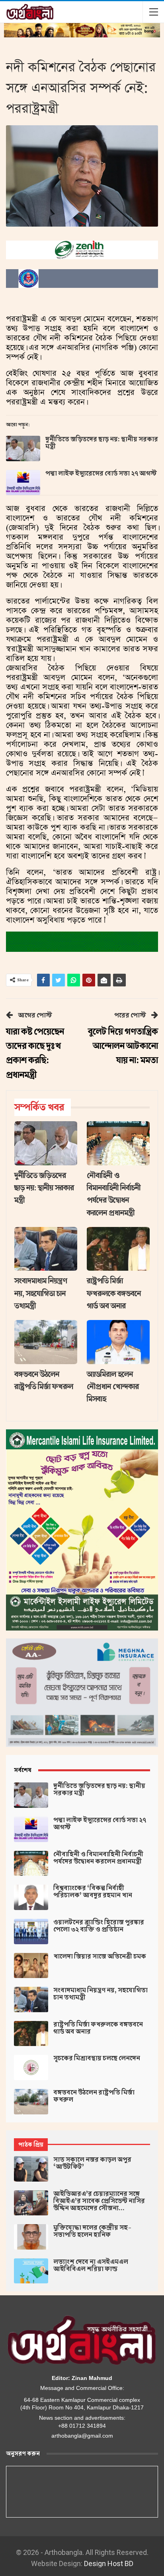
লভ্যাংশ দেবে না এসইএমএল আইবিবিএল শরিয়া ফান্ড (91, 2265)
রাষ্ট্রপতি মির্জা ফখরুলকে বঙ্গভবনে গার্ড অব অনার (98, 2028)
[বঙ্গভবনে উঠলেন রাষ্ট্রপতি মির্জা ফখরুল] (46, 1342)
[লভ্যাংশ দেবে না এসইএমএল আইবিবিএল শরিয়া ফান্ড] (31, 2271)
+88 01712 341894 (82, 2426)
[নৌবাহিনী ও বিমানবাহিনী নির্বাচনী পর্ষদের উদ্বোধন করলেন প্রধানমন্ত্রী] (118, 1143)
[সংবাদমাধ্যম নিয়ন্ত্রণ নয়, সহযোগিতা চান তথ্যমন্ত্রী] (46, 1249)
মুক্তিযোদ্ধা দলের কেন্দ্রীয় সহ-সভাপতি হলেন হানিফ (93, 2231)
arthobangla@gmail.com (82, 2436)
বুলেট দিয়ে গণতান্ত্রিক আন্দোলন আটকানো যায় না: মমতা (123, 1046)
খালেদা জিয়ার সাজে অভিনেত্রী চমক (100, 1957)
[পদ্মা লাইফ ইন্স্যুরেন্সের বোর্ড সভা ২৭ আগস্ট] (23, 483)
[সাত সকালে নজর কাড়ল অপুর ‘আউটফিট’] (31, 2169)
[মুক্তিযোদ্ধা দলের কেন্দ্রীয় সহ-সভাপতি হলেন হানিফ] (31, 2237)
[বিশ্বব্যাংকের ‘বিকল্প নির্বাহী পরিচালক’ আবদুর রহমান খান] (31, 1897)
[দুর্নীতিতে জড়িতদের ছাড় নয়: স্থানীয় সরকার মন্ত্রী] (23, 448)
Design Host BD (109, 2563)
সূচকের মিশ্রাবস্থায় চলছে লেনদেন (97, 2058)
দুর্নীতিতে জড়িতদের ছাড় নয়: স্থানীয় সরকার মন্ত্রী (102, 443)
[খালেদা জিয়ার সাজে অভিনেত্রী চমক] (31, 1966)
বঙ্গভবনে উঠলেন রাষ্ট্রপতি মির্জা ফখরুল (94, 2096)
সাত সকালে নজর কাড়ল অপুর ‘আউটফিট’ (92, 2163)
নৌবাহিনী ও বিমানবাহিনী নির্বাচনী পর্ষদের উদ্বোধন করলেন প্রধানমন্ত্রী (98, 1858)
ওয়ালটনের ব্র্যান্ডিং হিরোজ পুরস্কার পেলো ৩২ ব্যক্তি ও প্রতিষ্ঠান (99, 1926)
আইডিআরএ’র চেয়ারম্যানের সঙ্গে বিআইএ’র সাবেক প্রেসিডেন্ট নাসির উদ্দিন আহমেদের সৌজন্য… (99, 2201)
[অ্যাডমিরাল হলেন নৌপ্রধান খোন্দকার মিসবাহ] (118, 1342)
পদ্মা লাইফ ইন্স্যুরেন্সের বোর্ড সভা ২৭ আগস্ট (101, 474)
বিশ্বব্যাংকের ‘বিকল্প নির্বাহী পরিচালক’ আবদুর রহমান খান (93, 1892)
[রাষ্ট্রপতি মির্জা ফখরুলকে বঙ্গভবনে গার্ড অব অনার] (118, 1249)
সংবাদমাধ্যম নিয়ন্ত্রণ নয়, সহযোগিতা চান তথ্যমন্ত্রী (101, 1994)
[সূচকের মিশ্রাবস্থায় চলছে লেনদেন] (31, 2067)
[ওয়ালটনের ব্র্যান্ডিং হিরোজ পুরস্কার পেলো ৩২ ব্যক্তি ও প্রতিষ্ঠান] (31, 1932)
